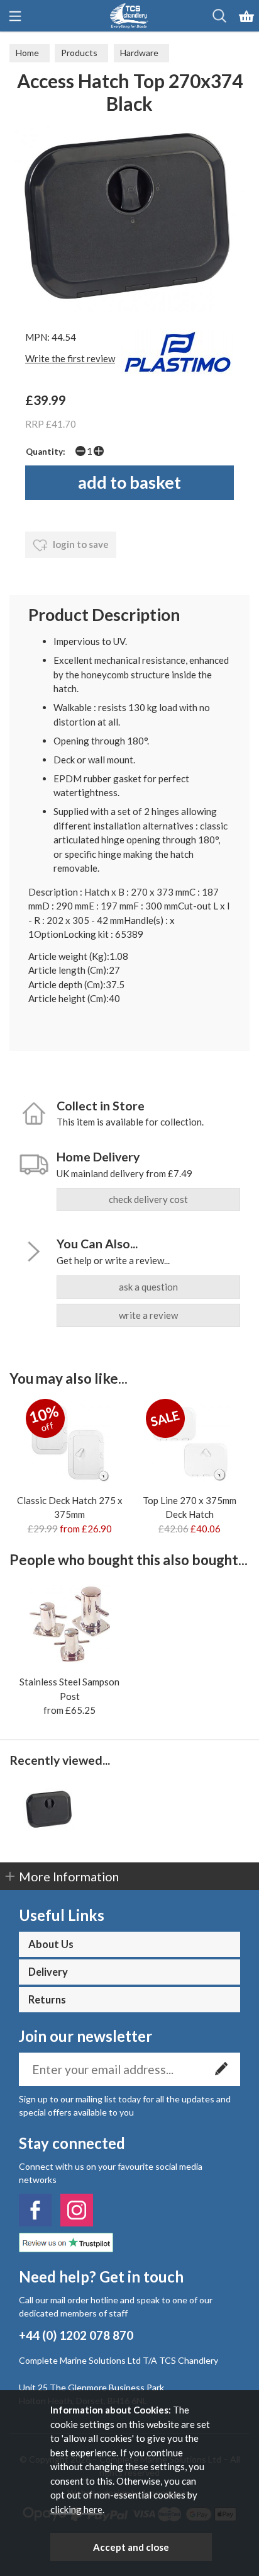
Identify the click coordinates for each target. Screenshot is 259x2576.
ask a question (148, 1287)
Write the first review (70, 358)
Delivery (48, 1972)
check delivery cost (148, 1199)
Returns (47, 2000)
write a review (148, 1315)
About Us (51, 1944)
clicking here (76, 2509)
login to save (80, 544)
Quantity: (46, 452)
